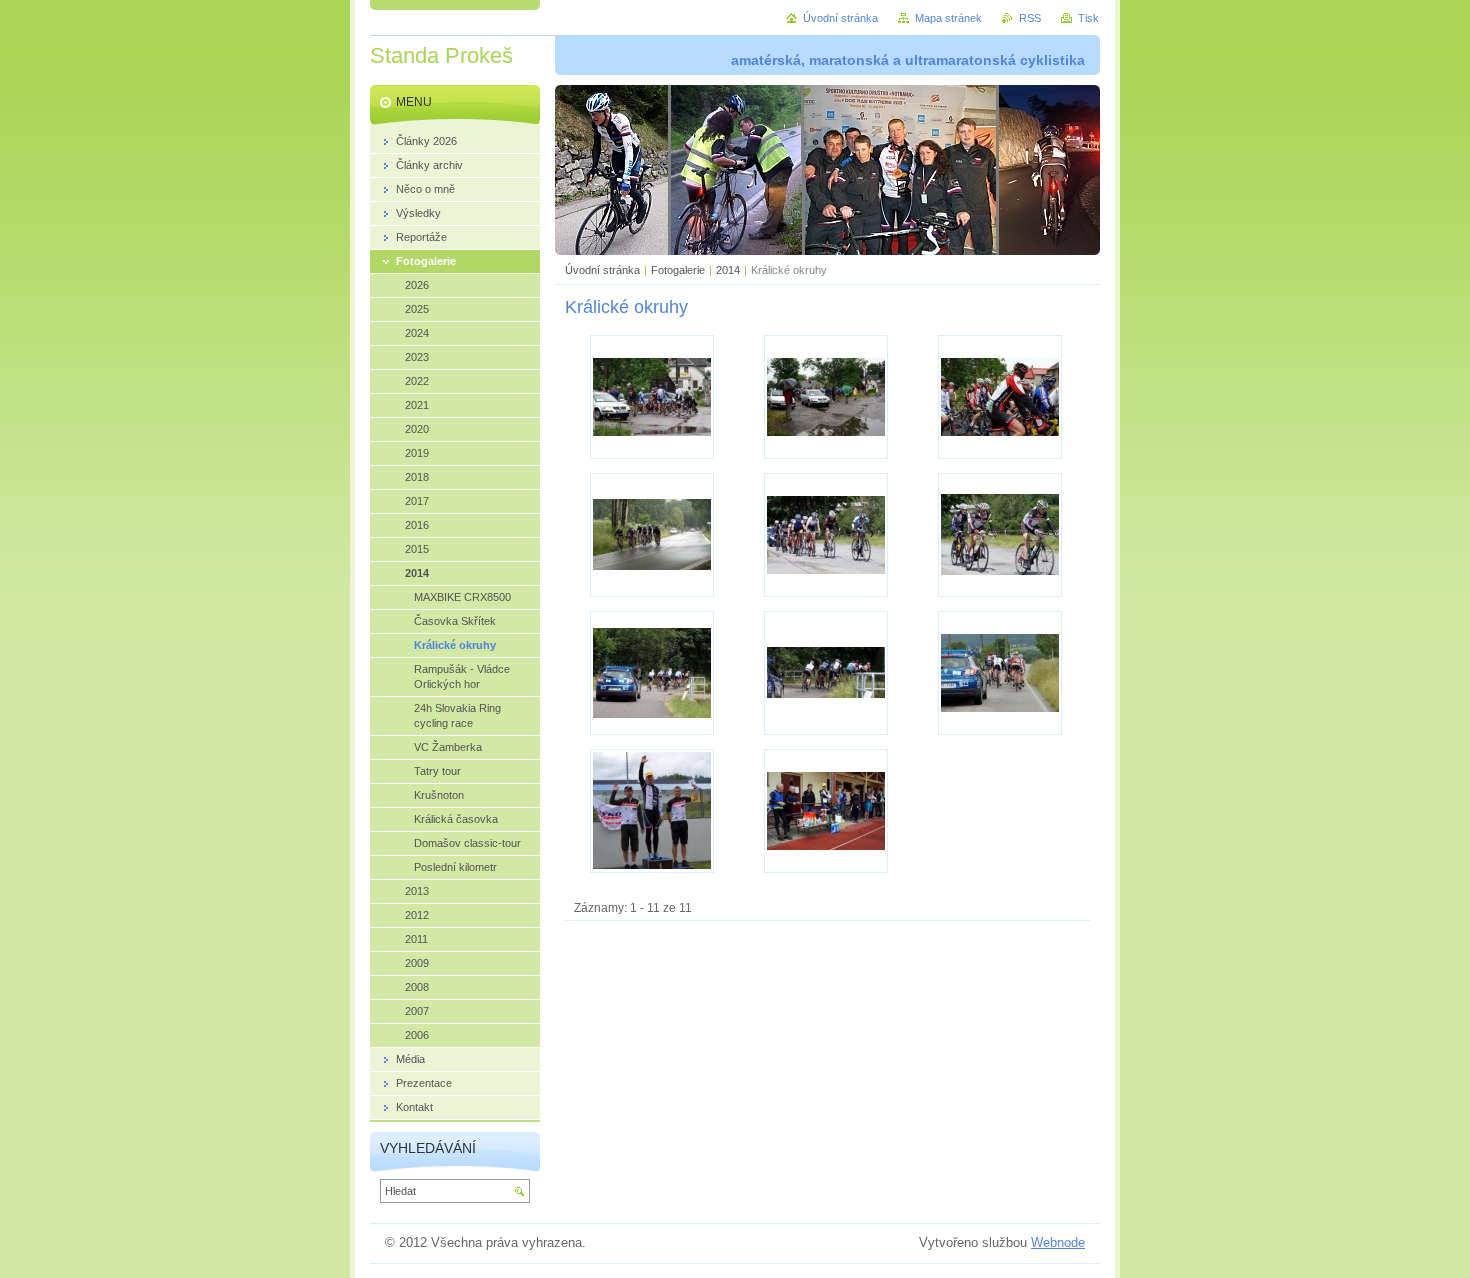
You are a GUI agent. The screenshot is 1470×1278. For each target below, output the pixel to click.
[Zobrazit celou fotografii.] (652, 397)
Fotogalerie (678, 270)
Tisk (1088, 18)
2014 (728, 270)
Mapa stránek (948, 18)
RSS (1030, 18)
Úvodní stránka (602, 270)
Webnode (1058, 1242)
